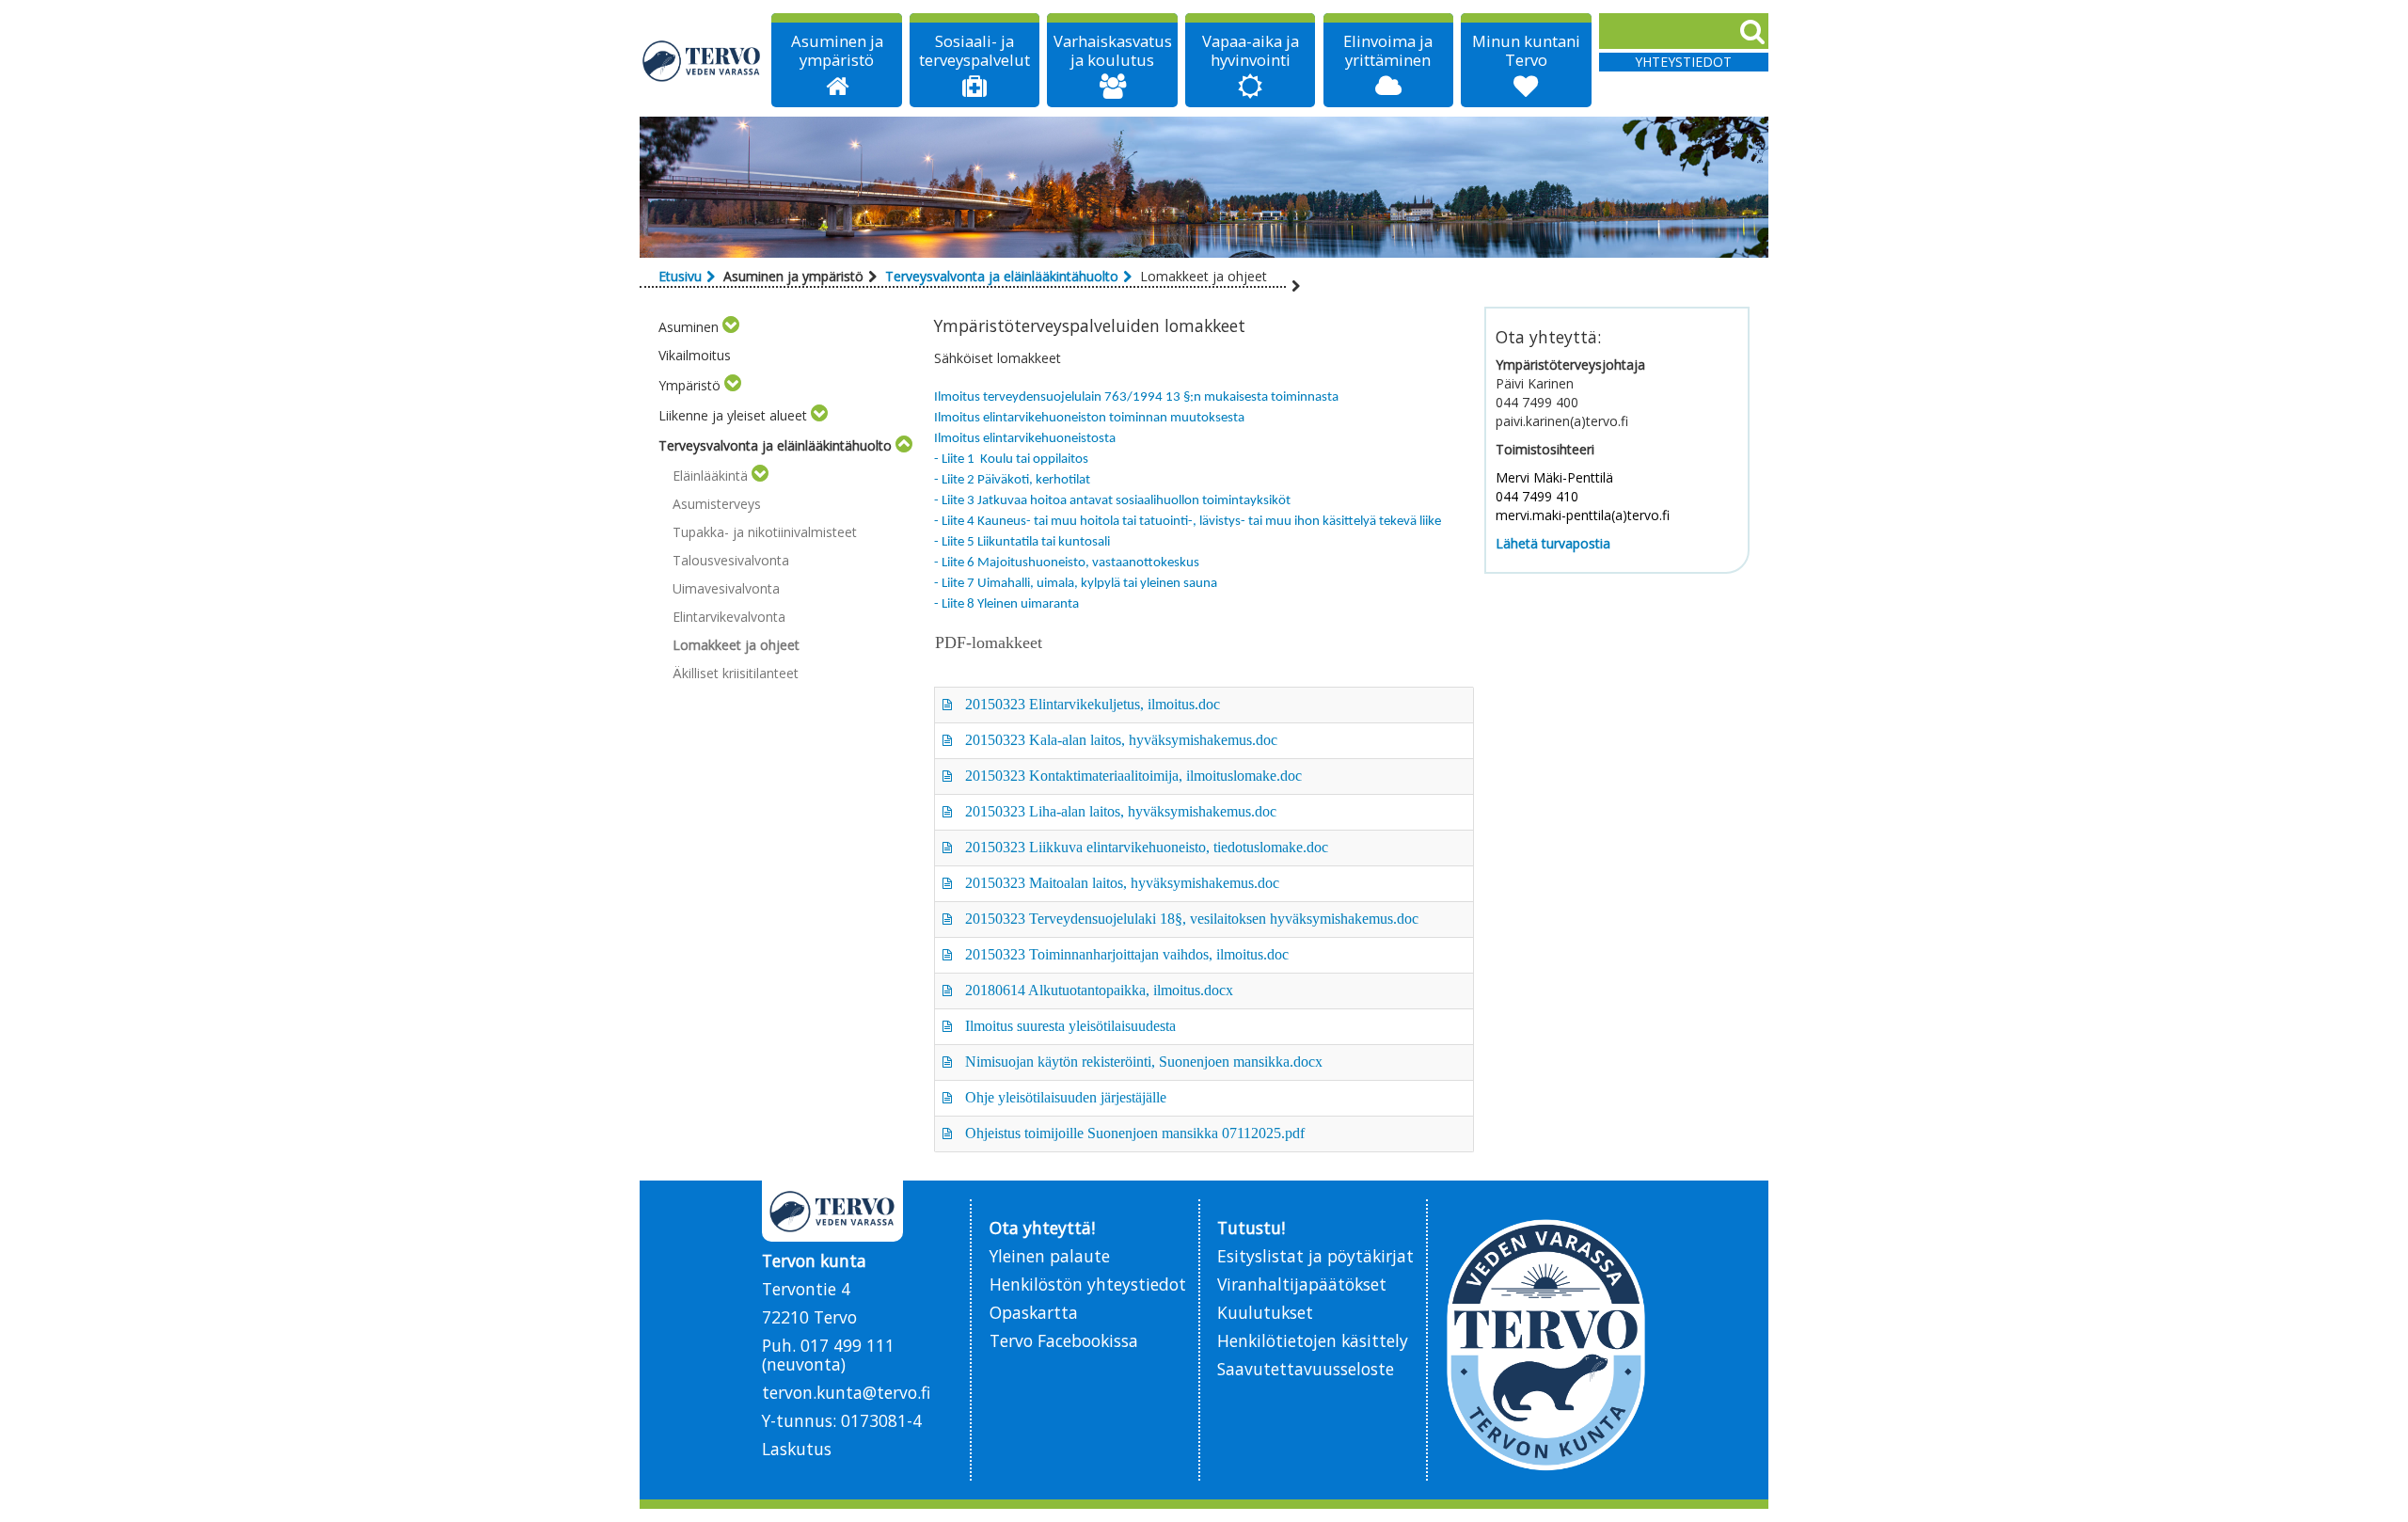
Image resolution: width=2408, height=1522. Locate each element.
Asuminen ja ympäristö (837, 51)
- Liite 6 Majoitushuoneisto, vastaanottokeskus (1067, 563)
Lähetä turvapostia (1553, 543)
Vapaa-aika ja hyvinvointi (1251, 51)
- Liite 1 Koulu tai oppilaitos (1011, 460)
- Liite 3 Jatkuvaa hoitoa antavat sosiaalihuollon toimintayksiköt (1112, 501)
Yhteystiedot (1683, 62)
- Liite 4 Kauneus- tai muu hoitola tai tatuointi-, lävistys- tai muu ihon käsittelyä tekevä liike (1188, 522)
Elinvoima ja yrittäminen (1388, 51)
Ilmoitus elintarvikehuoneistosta (1025, 439)
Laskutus (797, 1449)
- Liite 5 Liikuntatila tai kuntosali (1022, 542)
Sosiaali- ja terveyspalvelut (974, 51)
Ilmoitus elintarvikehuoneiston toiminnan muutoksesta (1089, 418)
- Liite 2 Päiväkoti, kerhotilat (1012, 480)
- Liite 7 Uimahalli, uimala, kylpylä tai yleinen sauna (1076, 584)
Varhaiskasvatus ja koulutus (1113, 51)
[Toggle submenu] (731, 327)
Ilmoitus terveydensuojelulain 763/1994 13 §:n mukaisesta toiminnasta (1136, 397)
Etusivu (680, 276)
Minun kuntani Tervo (1526, 51)
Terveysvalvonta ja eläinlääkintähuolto (1002, 276)
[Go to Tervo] (702, 61)
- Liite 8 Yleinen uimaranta (1006, 604)
